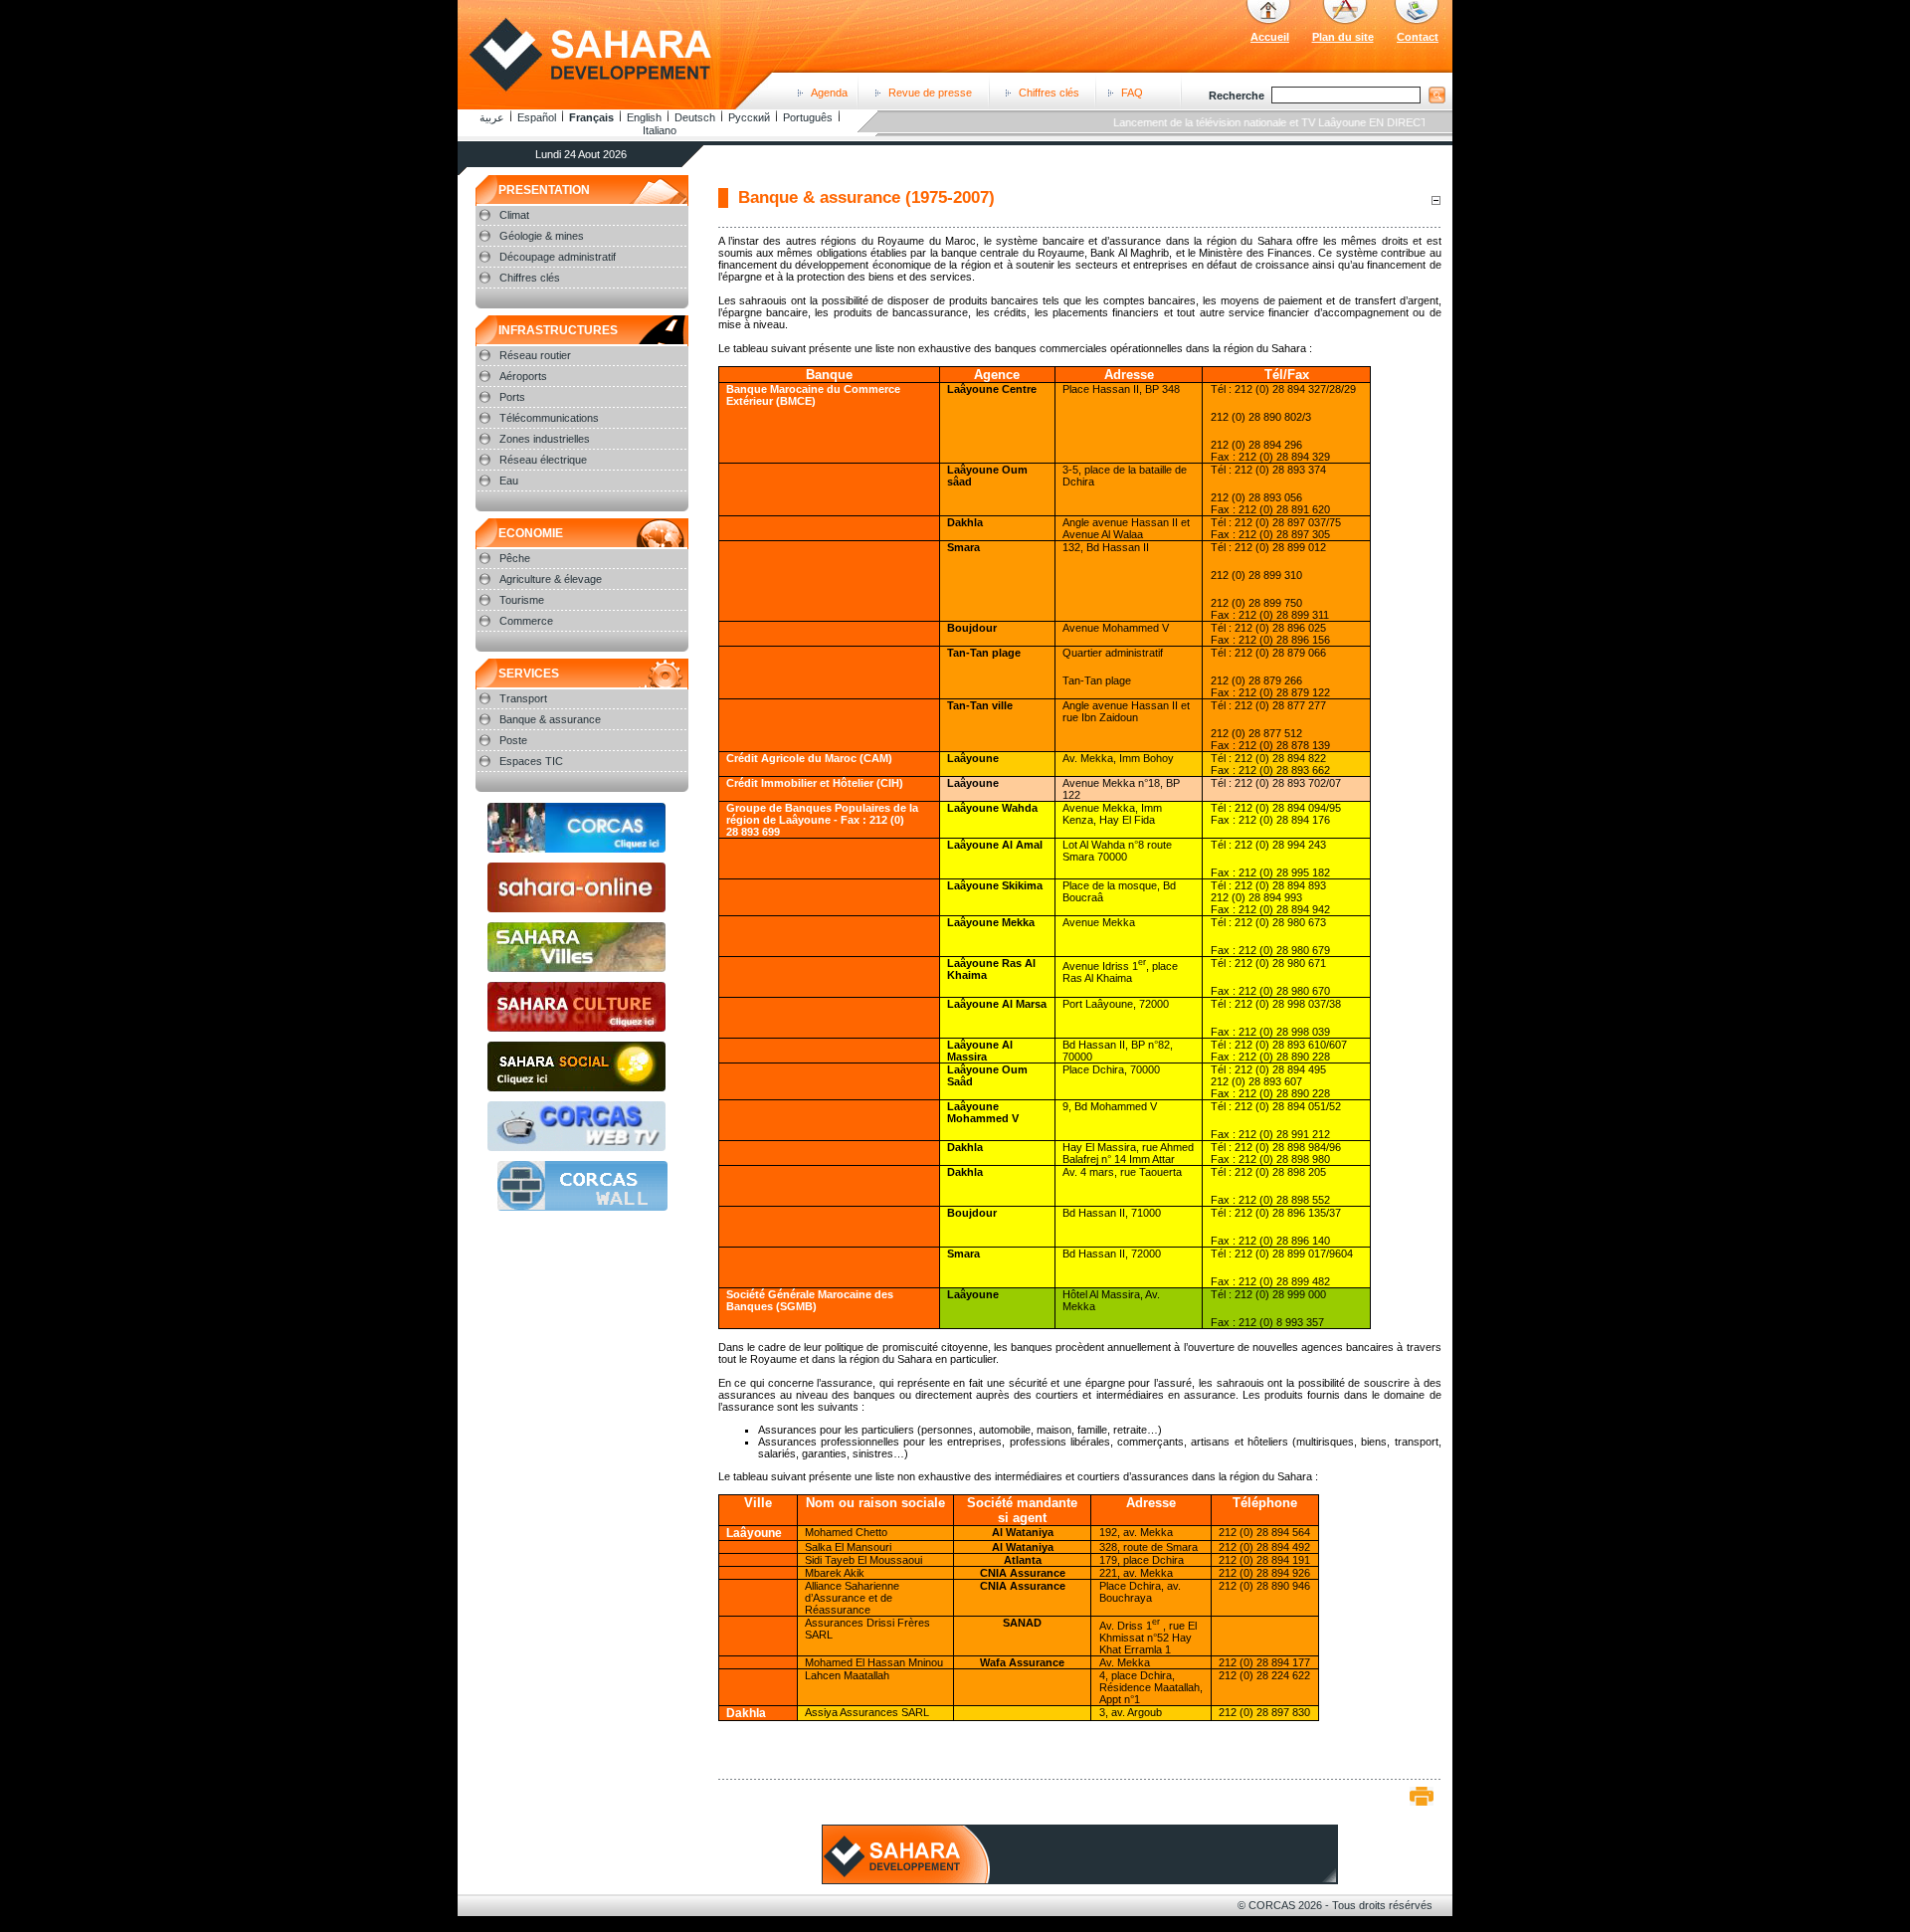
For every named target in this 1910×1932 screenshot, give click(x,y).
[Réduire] (1435, 199)
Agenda (829, 93)
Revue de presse (930, 93)
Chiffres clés (1049, 93)
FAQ (1132, 93)
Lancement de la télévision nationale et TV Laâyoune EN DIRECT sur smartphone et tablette (1316, 122)
